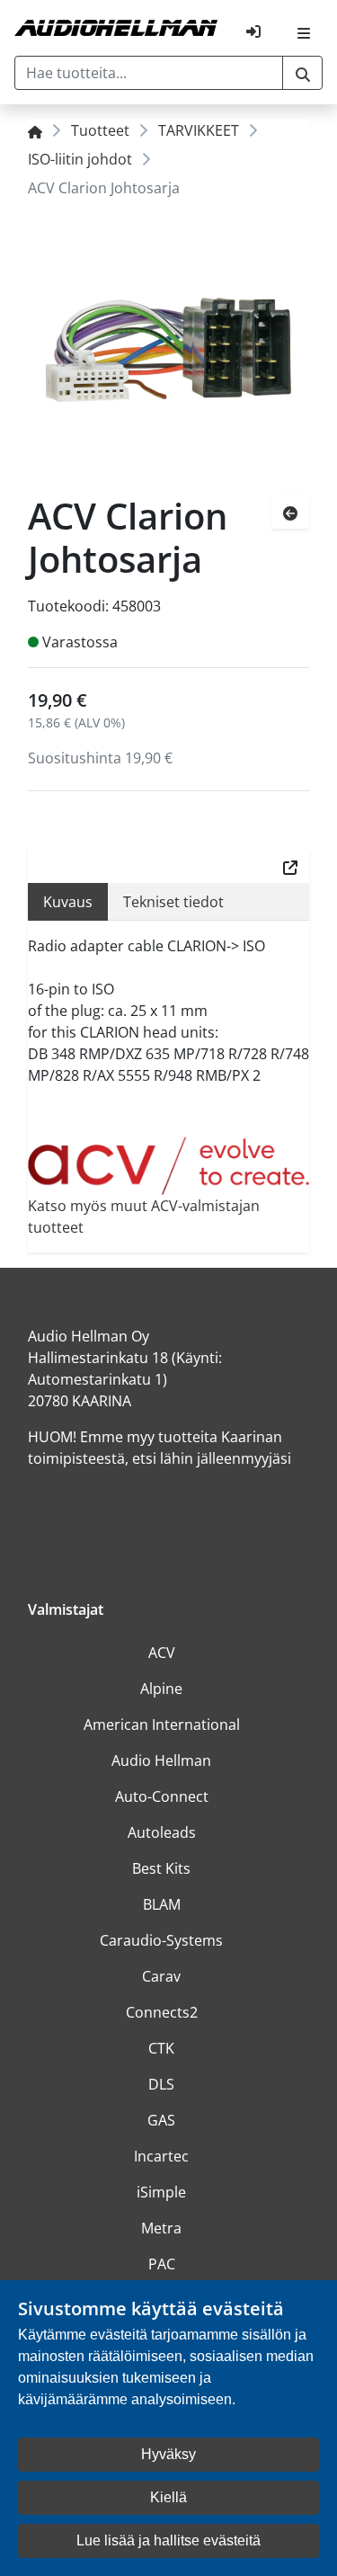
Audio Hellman (161, 1760)
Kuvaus (68, 902)
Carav (161, 1976)
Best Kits (161, 1868)
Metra (161, 2228)
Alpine (161, 1689)
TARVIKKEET (199, 130)
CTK (161, 2048)
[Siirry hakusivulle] (302, 73)
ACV (162, 1653)
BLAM (162, 1904)
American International (162, 1725)
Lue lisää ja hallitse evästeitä (168, 2540)
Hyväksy (168, 2454)
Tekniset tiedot (173, 902)
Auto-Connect (162, 1796)
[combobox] (149, 73)
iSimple (161, 2192)
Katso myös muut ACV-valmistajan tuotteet (144, 1217)
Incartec (161, 2156)
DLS (161, 2084)
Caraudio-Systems (161, 1940)
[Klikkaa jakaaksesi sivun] (290, 866)
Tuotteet (100, 130)
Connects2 (162, 2012)
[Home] (35, 130)
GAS (161, 2120)
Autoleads (162, 1832)
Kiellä (168, 2497)
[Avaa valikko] (304, 31)
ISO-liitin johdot (80, 159)
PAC (162, 2264)
